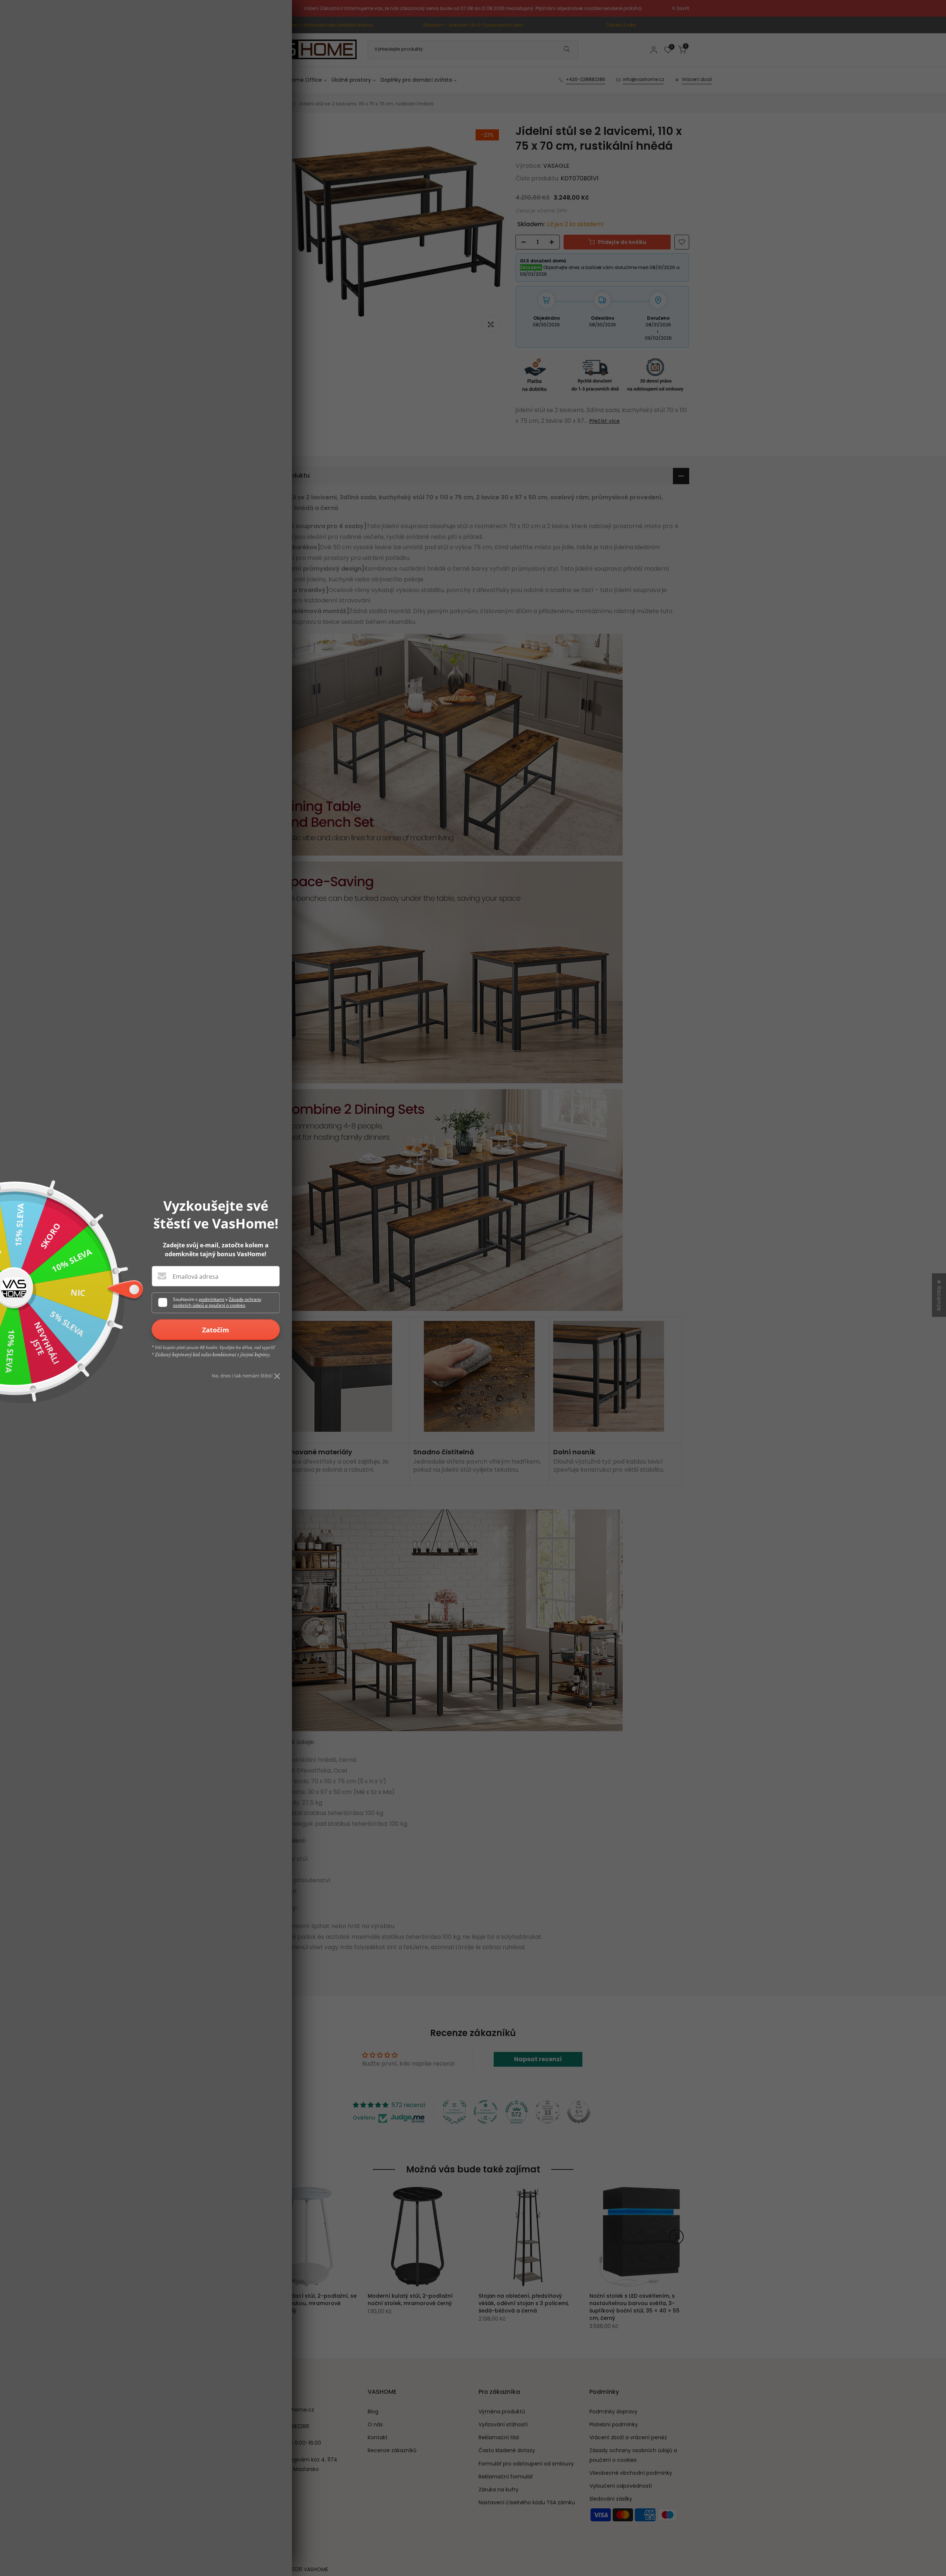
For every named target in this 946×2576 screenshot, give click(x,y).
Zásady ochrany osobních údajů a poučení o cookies (217, 1302)
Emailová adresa (195, 1277)
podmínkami (212, 1299)
